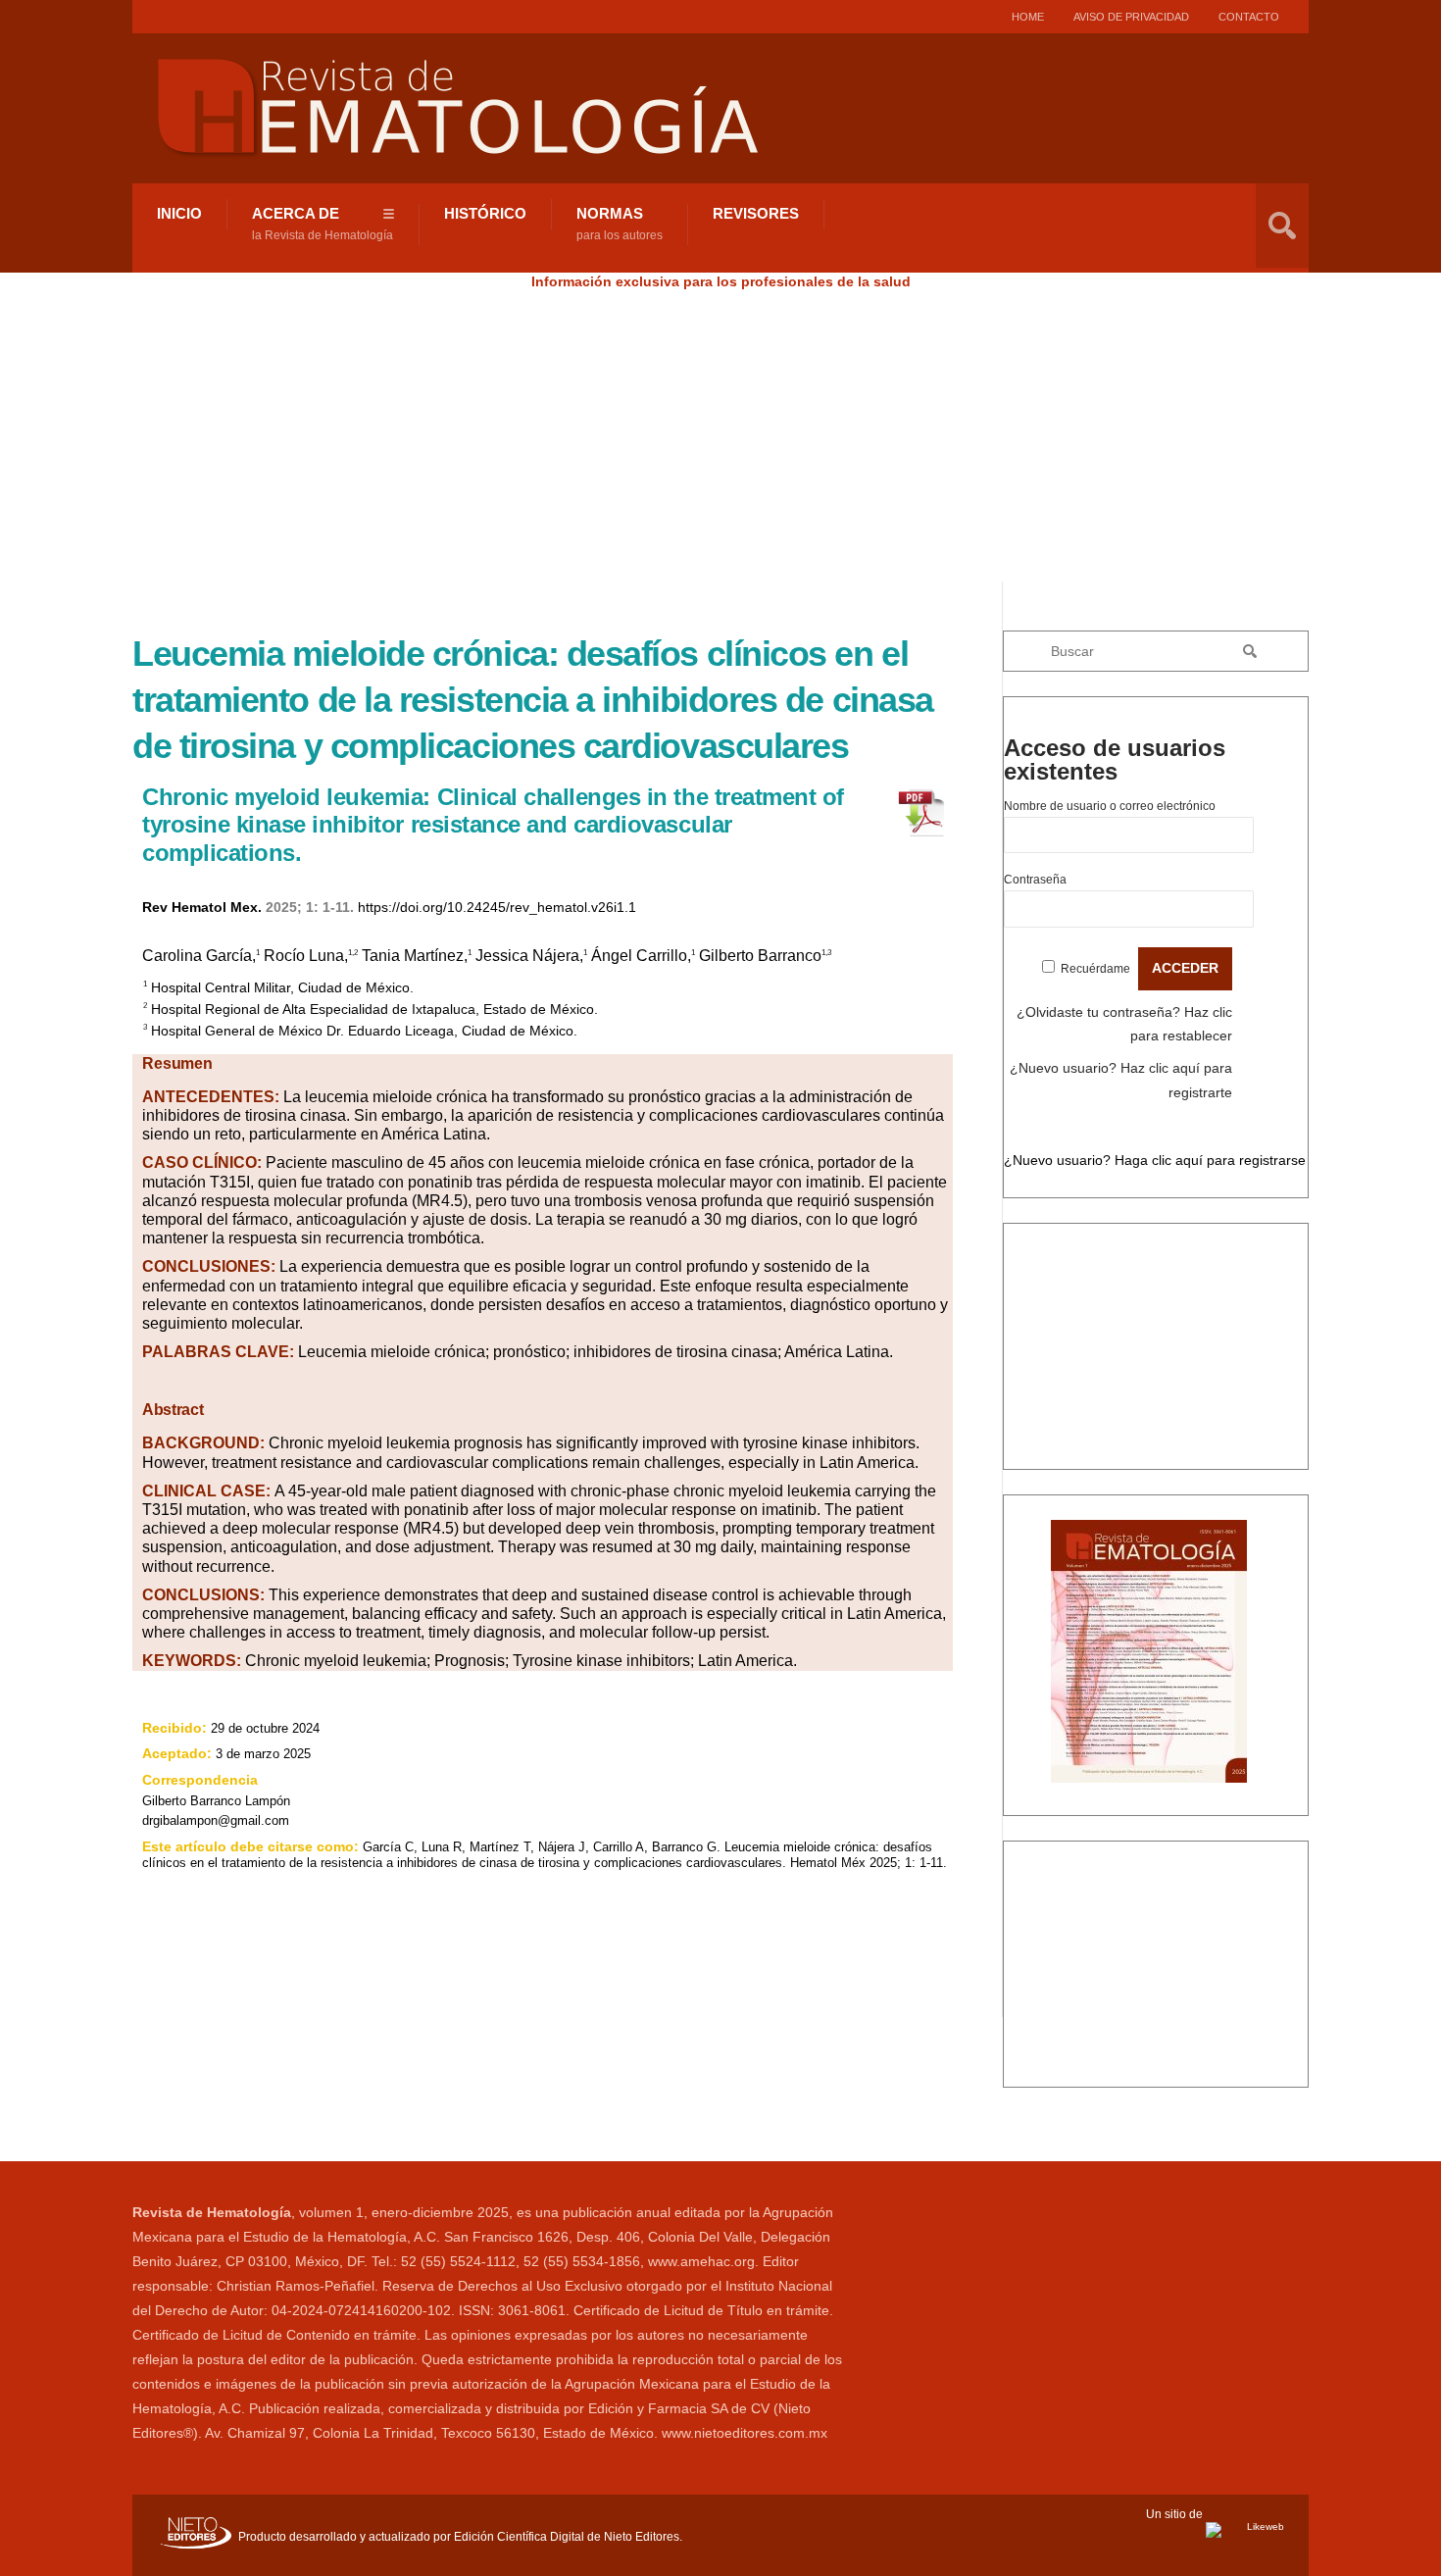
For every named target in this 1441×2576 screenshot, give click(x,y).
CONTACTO (1249, 17)
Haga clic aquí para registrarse (1210, 1160)
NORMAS (620, 224)
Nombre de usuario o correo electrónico (1110, 806)
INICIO (179, 213)
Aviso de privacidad (1131, 17)
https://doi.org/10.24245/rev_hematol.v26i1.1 (497, 907)
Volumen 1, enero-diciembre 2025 (1156, 1507)
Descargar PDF (1099, 1802)
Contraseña (1035, 880)
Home (1028, 17)
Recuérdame (1095, 969)
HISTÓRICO (485, 213)
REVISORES (756, 213)
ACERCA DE (323, 224)
